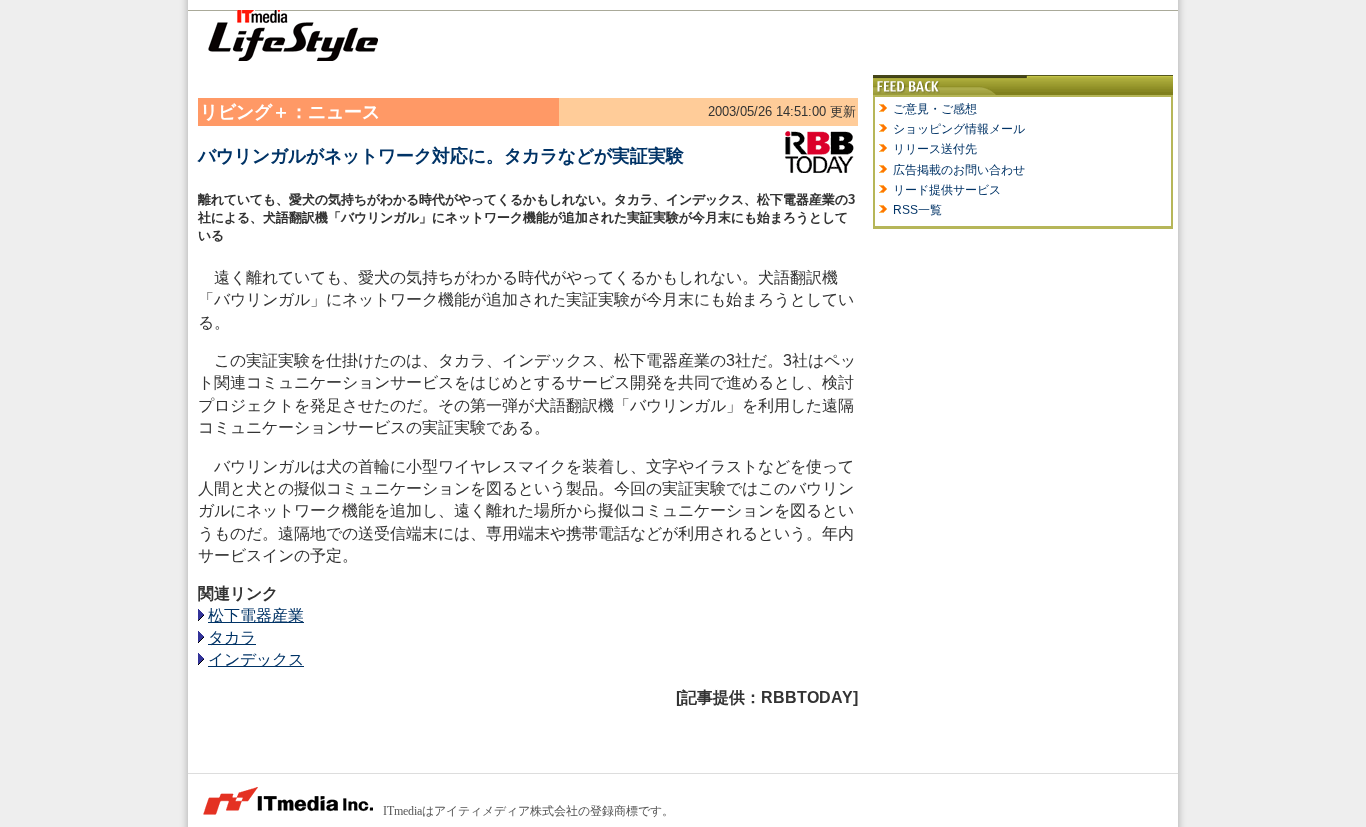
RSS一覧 (917, 210)
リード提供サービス (947, 190)
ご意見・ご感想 (935, 109)
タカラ (232, 637)
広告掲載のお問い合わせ (959, 170)
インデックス (256, 659)
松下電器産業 (256, 615)
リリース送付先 (935, 149)
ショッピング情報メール (959, 129)
